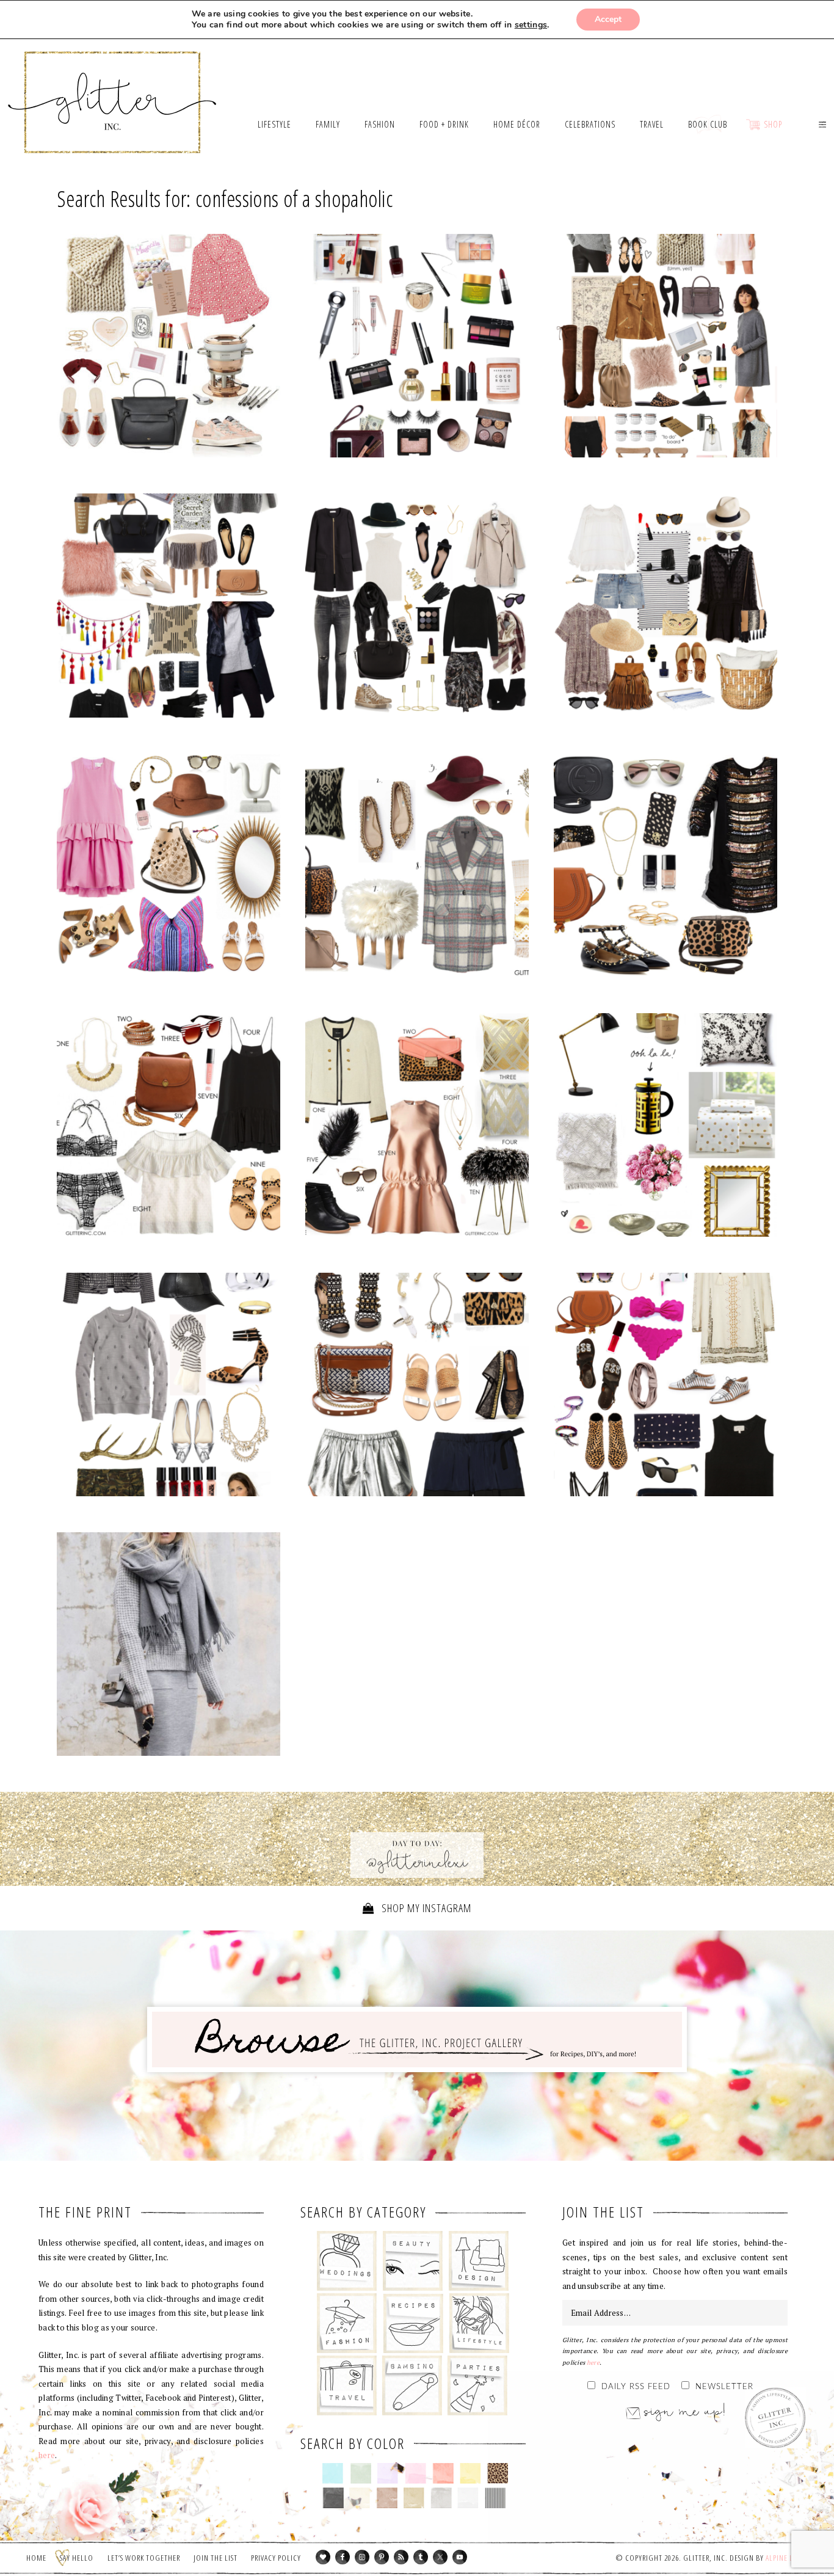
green (361, 2473)
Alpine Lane (785, 2558)
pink (415, 2473)
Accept (608, 19)
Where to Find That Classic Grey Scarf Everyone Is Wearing (169, 1647)
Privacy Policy (276, 2558)
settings (531, 25)
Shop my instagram (425, 1908)
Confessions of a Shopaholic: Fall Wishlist (417, 608)
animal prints (498, 2473)
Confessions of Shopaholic (665, 1388)
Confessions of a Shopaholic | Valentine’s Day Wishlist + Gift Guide (169, 349)
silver (441, 2498)
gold (414, 2498)
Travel (347, 2385)
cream (360, 2498)
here (47, 2455)
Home (36, 2558)
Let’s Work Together (144, 2558)
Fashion (347, 2323)
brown (387, 2498)
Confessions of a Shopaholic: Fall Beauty (417, 349)
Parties (477, 2385)
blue (333, 2473)
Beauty (413, 2261)
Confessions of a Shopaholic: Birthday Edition (665, 868)
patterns (495, 2498)
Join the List (216, 2558)
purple (388, 2473)
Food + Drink (413, 2323)
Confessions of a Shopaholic (665, 608)
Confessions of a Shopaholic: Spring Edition (169, 868)
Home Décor (479, 2261)
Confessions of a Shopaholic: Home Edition (665, 1128)
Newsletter (724, 2387)
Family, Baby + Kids (412, 2385)
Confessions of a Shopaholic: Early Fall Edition (665, 349)
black (333, 2498)
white (468, 2498)
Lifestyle (479, 2323)
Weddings (347, 2261)
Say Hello (77, 2558)
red (443, 2473)
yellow (470, 2473)
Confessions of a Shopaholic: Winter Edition (169, 608)
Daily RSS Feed (636, 2387)
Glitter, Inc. (113, 87)
